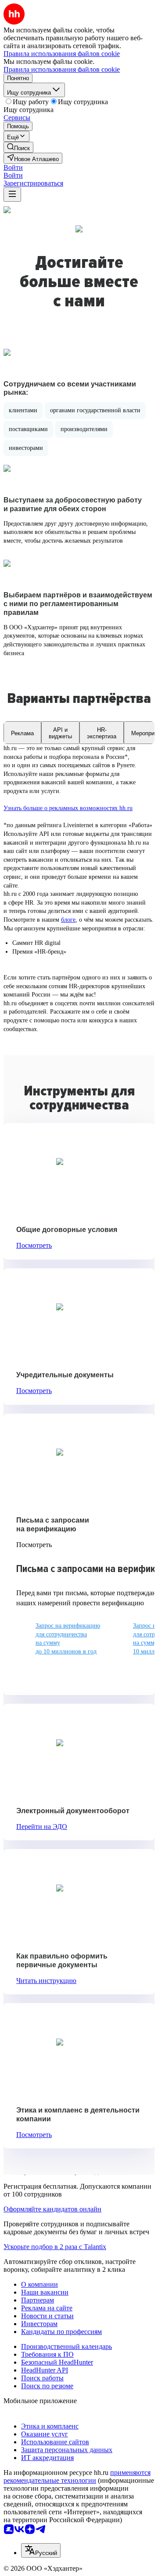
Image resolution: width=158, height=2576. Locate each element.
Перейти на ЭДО (42, 1827)
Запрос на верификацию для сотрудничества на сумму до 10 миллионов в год (68, 1639)
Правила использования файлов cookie (62, 69)
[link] (18, 147)
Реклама (22, 733)
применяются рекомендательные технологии (77, 2476)
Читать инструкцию (46, 1981)
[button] (13, 167)
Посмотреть (34, 1245)
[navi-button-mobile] (12, 195)
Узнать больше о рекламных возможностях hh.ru (68, 808)
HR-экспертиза (102, 733)
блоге (68, 920)
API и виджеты (60, 733)
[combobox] (41, 2550)
